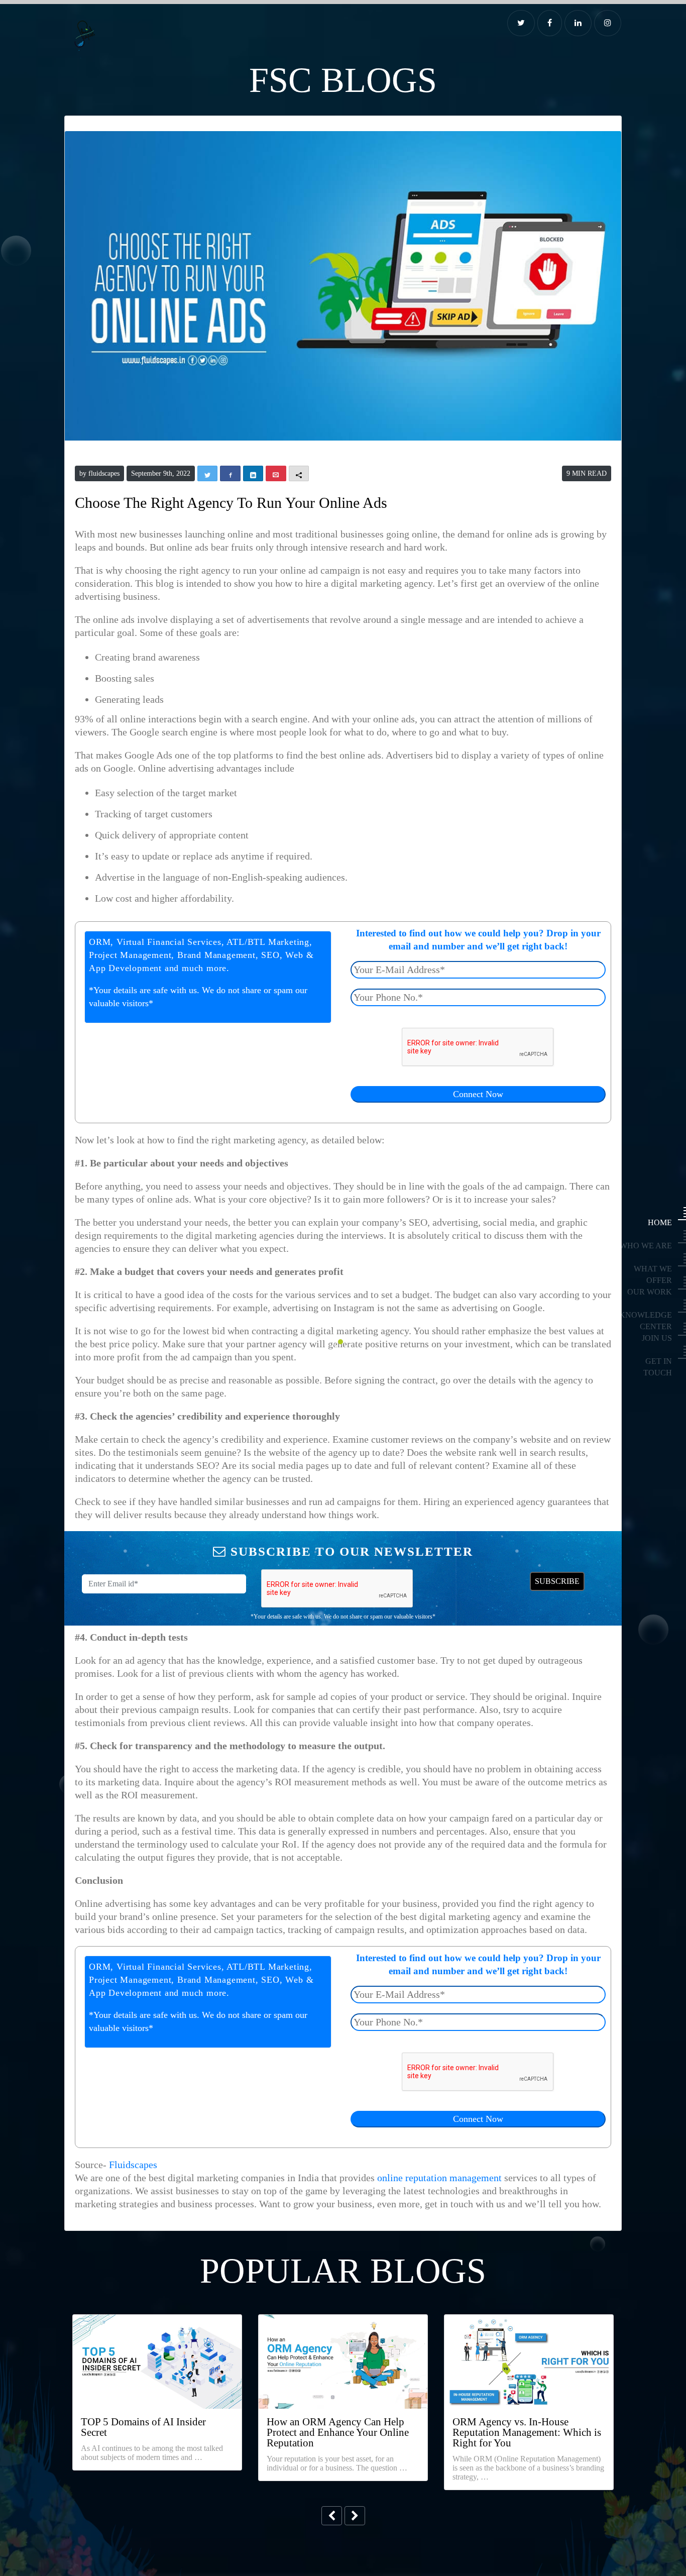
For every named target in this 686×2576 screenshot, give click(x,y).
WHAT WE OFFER (652, 1269)
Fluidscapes (121, 2069)
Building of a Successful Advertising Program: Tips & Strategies (521, 2332)
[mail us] (608, 23)
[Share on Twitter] (524, 23)
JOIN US (662, 1338)
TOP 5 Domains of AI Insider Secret (146, 2326)
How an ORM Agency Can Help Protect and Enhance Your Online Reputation (337, 2332)
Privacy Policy (301, 2543)
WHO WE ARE (655, 1246)
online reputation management (358, 2082)
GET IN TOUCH (655, 1361)
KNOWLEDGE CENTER (646, 1315)
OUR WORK (658, 1292)
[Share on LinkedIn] (579, 23)
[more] (354, 2404)
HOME (665, 1222)
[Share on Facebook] (552, 23)
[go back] (332, 2404)
